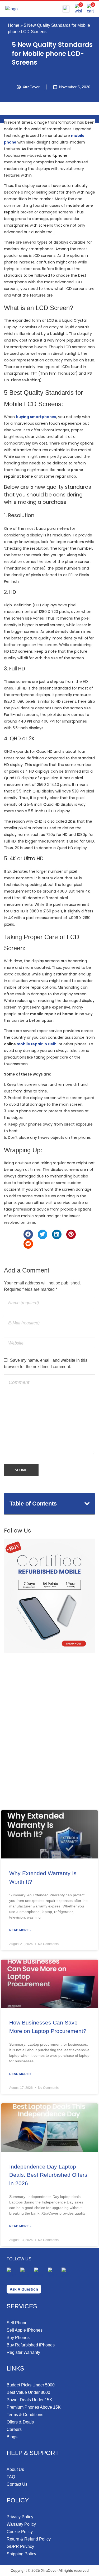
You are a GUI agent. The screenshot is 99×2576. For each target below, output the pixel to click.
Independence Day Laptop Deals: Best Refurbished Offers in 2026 (48, 2175)
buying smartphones (36, 417)
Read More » (20, 1930)
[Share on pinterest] (71, 1234)
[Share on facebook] (28, 1234)
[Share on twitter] (43, 1234)
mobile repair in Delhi (37, 1044)
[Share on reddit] (28, 1244)
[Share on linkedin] (57, 1234)
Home (14, 25)
